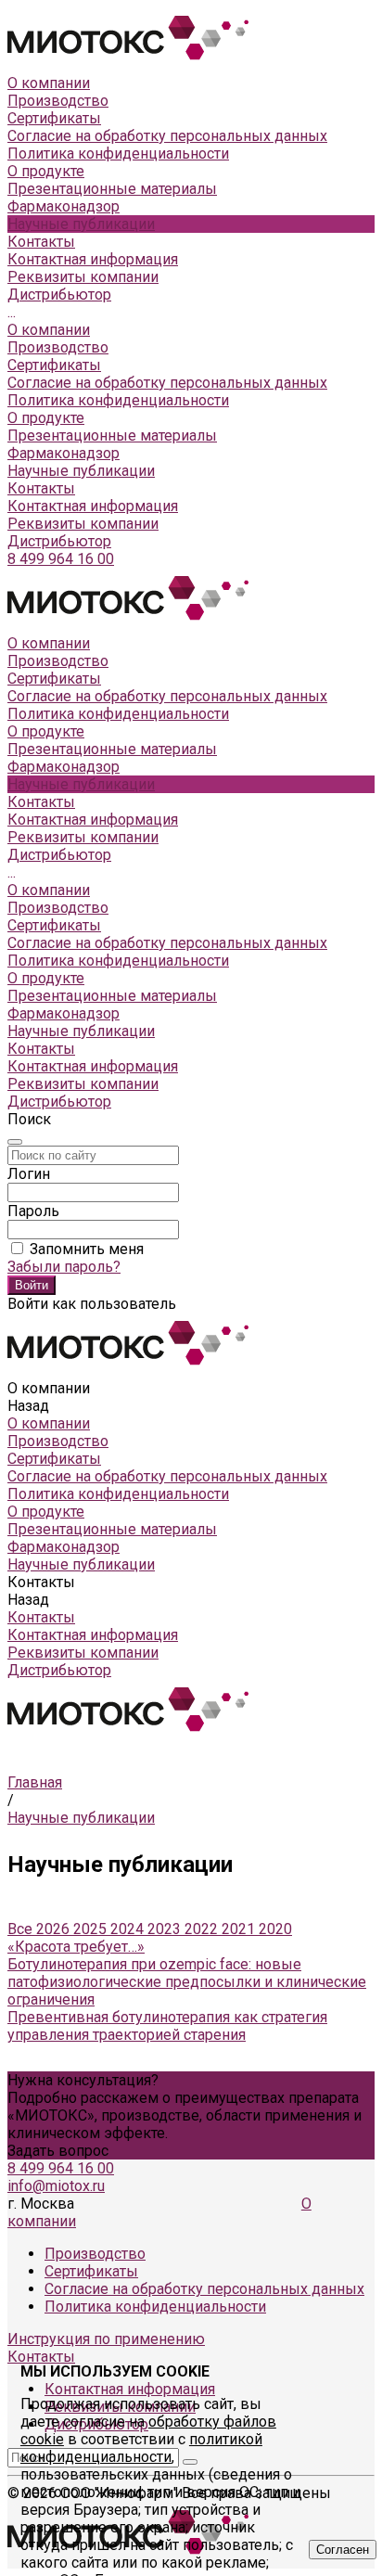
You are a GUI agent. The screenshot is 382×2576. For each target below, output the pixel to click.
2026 (55, 1929)
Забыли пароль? (64, 1267)
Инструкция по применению (106, 2339)
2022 (203, 1929)
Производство (58, 101)
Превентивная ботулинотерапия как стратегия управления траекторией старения (167, 2026)
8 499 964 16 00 (61, 559)
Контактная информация (93, 259)
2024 (129, 1929)
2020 (275, 1929)
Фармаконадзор (64, 453)
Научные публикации (81, 471)
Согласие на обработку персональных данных (167, 136)
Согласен (343, 2550)
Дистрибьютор (59, 295)
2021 (240, 1929)
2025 (92, 1929)
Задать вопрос (58, 2151)
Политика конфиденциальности (118, 154)
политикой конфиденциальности (141, 2448)
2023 (166, 1929)
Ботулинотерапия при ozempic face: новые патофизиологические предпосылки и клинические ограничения (187, 1982)
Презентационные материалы (112, 436)
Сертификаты (54, 118)
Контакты (41, 488)
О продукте (46, 418)
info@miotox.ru (56, 2186)
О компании (49, 330)
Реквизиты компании (83, 277)
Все (22, 1929)
